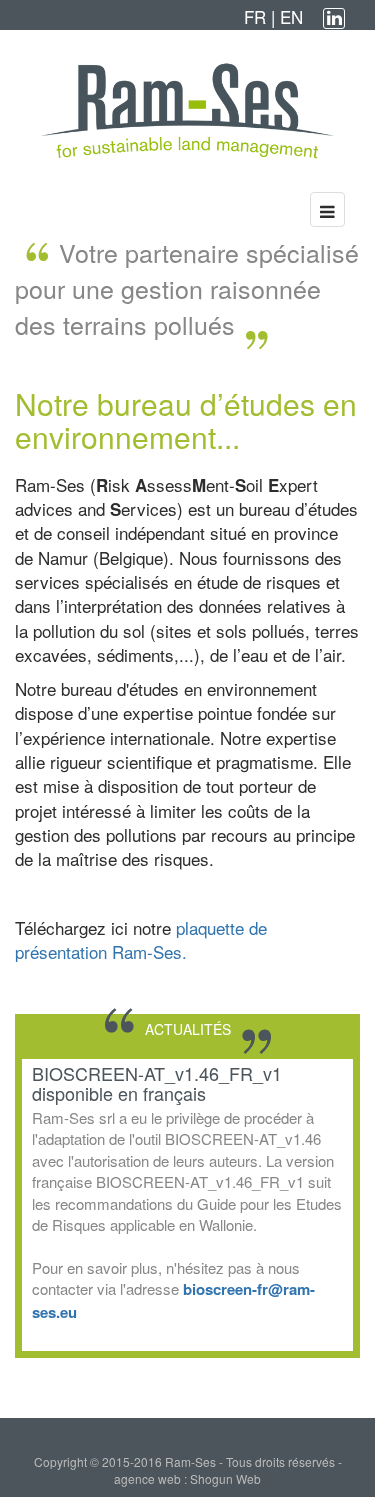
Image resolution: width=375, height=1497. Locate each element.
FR (257, 16)
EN (291, 16)
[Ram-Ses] (187, 111)
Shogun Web (225, 1478)
